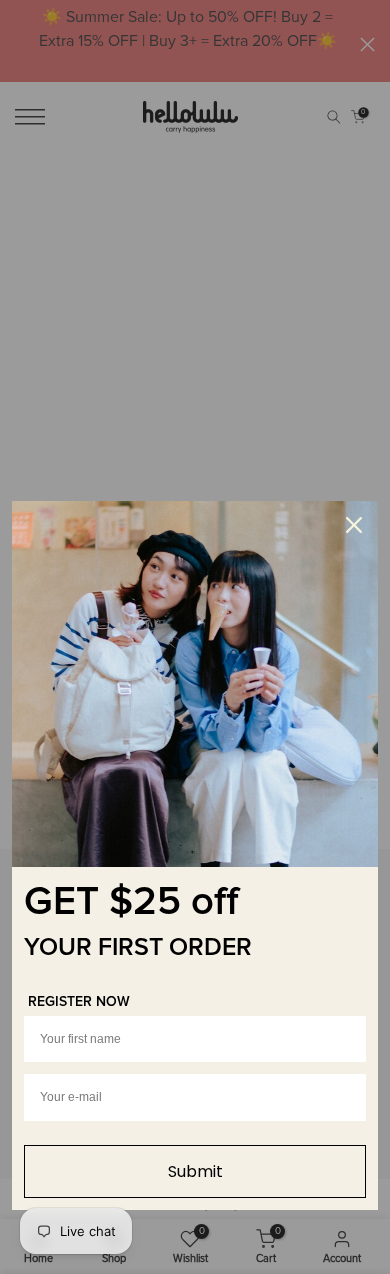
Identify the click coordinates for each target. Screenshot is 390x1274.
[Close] (354, 525)
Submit (195, 1171)
